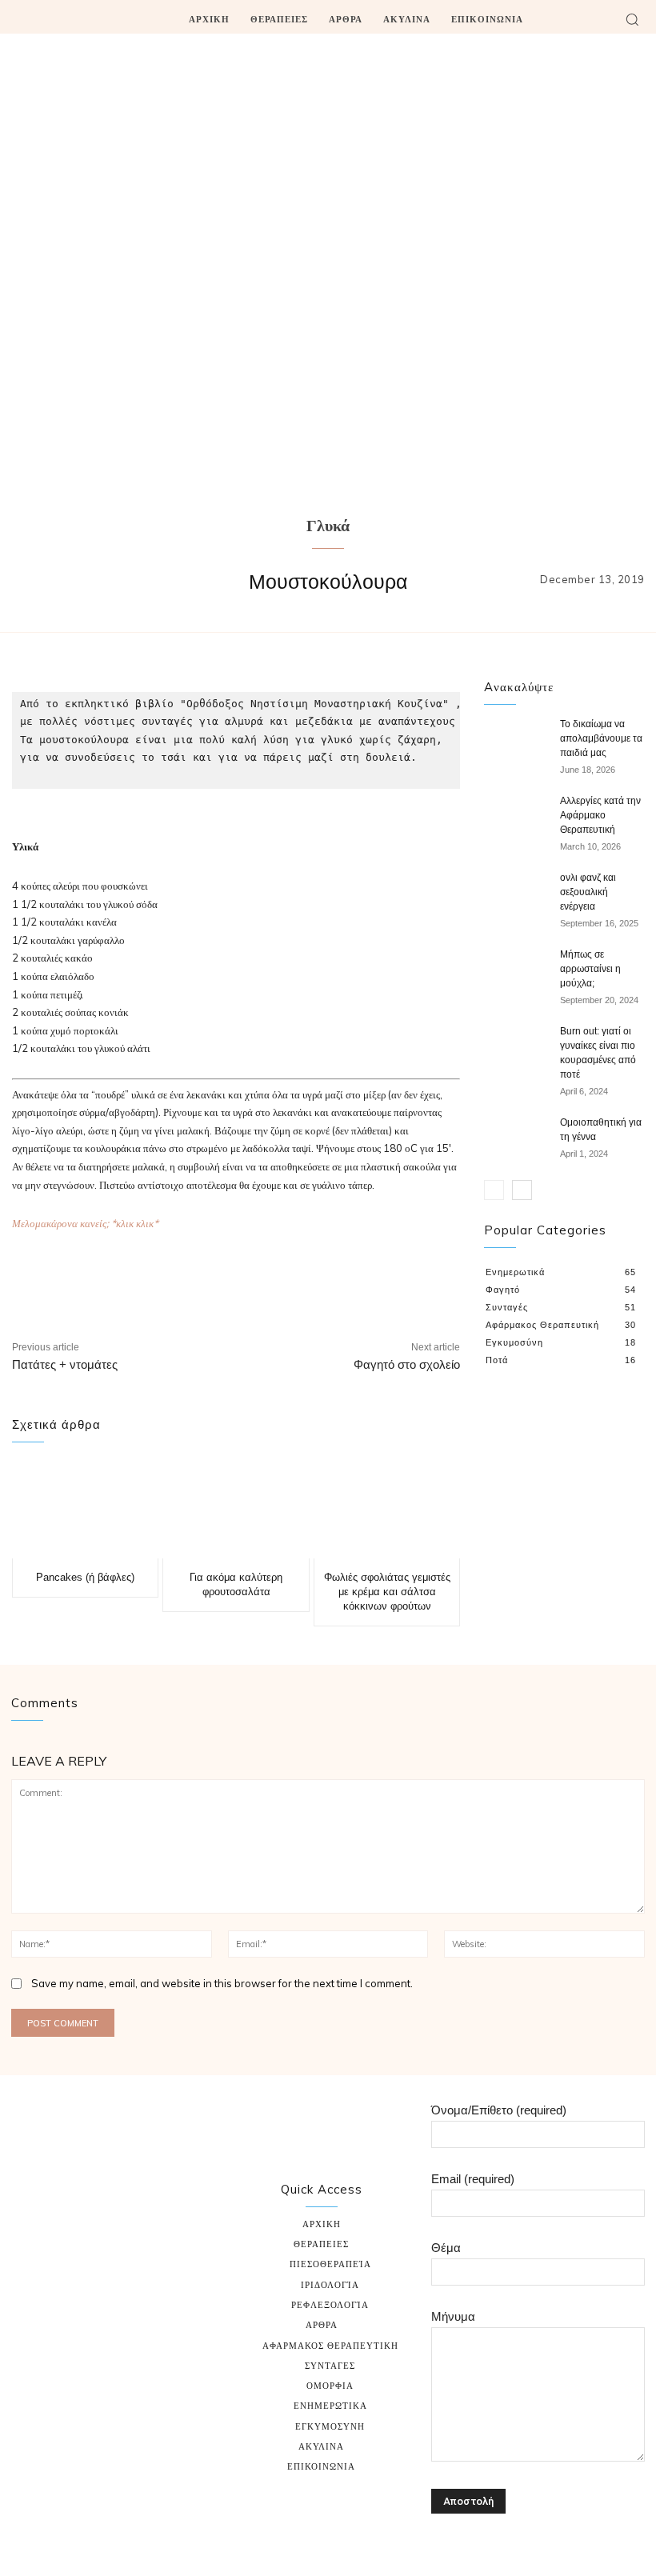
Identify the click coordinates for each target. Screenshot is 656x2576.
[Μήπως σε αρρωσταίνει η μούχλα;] (516, 970)
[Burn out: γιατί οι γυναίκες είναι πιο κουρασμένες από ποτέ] (516, 1046)
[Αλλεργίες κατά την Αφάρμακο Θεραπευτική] (516, 816)
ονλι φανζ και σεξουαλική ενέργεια (588, 892)
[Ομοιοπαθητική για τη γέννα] (516, 1138)
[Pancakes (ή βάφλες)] (85, 1510)
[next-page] (522, 1190)
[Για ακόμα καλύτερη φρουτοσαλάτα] (236, 1510)
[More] (434, 1282)
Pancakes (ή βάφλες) (85, 1577)
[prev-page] (494, 1190)
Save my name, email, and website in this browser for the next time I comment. (222, 1983)
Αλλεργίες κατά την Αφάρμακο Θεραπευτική (600, 815)
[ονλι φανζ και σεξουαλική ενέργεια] (516, 893)
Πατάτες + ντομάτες (65, 1364)
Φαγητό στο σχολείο (407, 1364)
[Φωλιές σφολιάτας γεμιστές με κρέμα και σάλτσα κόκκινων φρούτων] (387, 1510)
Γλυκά (328, 528)
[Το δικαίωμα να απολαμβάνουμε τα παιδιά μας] (516, 739)
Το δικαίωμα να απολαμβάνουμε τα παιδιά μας (601, 738)
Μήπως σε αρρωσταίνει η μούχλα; (590, 969)
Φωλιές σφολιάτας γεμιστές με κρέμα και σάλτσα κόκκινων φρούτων (387, 1592)
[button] (632, 19)
